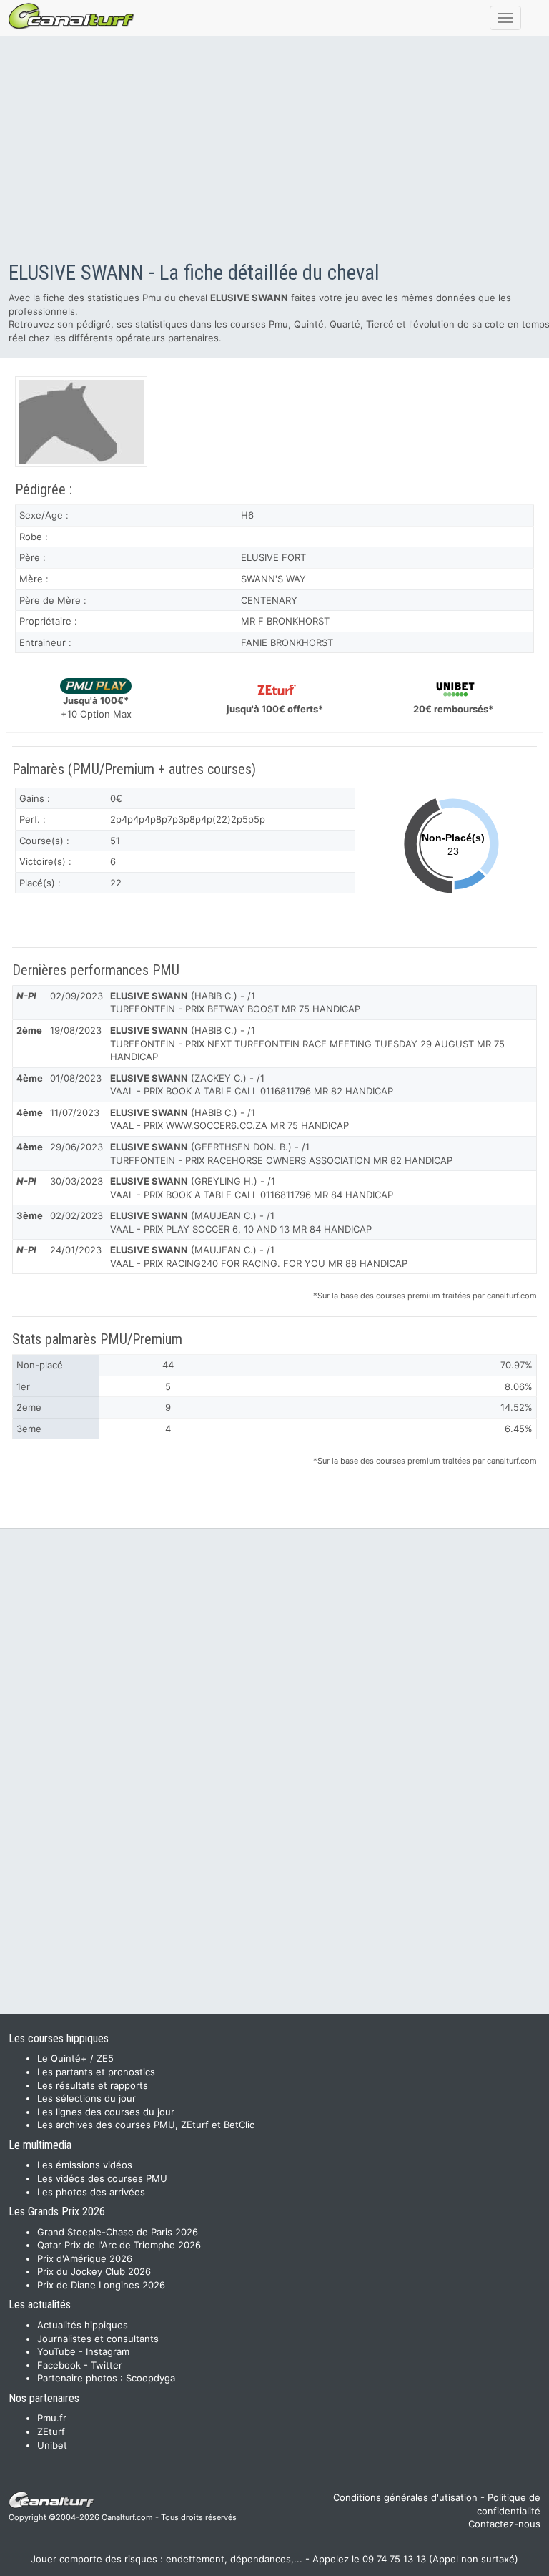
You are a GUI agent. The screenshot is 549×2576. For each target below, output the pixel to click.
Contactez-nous (504, 2524)
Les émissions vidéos (85, 2165)
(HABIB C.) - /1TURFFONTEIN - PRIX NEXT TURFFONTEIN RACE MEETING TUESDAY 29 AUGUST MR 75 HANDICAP (307, 1043)
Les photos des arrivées (91, 2192)
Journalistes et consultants (98, 2339)
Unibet (52, 2445)
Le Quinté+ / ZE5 (75, 2058)
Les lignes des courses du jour (106, 2112)
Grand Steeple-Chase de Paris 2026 (118, 2232)
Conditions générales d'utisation (405, 2497)
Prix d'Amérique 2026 (85, 2258)
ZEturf (51, 2431)
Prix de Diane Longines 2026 (101, 2285)
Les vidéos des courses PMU (102, 2178)
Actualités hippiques (83, 2325)
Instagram (108, 2351)
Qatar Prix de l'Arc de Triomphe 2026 (119, 2245)
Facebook (59, 2365)
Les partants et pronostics (96, 2072)
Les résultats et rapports (93, 2085)
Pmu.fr (52, 2418)
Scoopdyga (150, 2378)
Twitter (107, 2365)
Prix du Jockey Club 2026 (94, 2271)
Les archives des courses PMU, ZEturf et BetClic (146, 2125)
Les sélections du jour (86, 2098)
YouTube (56, 2351)
